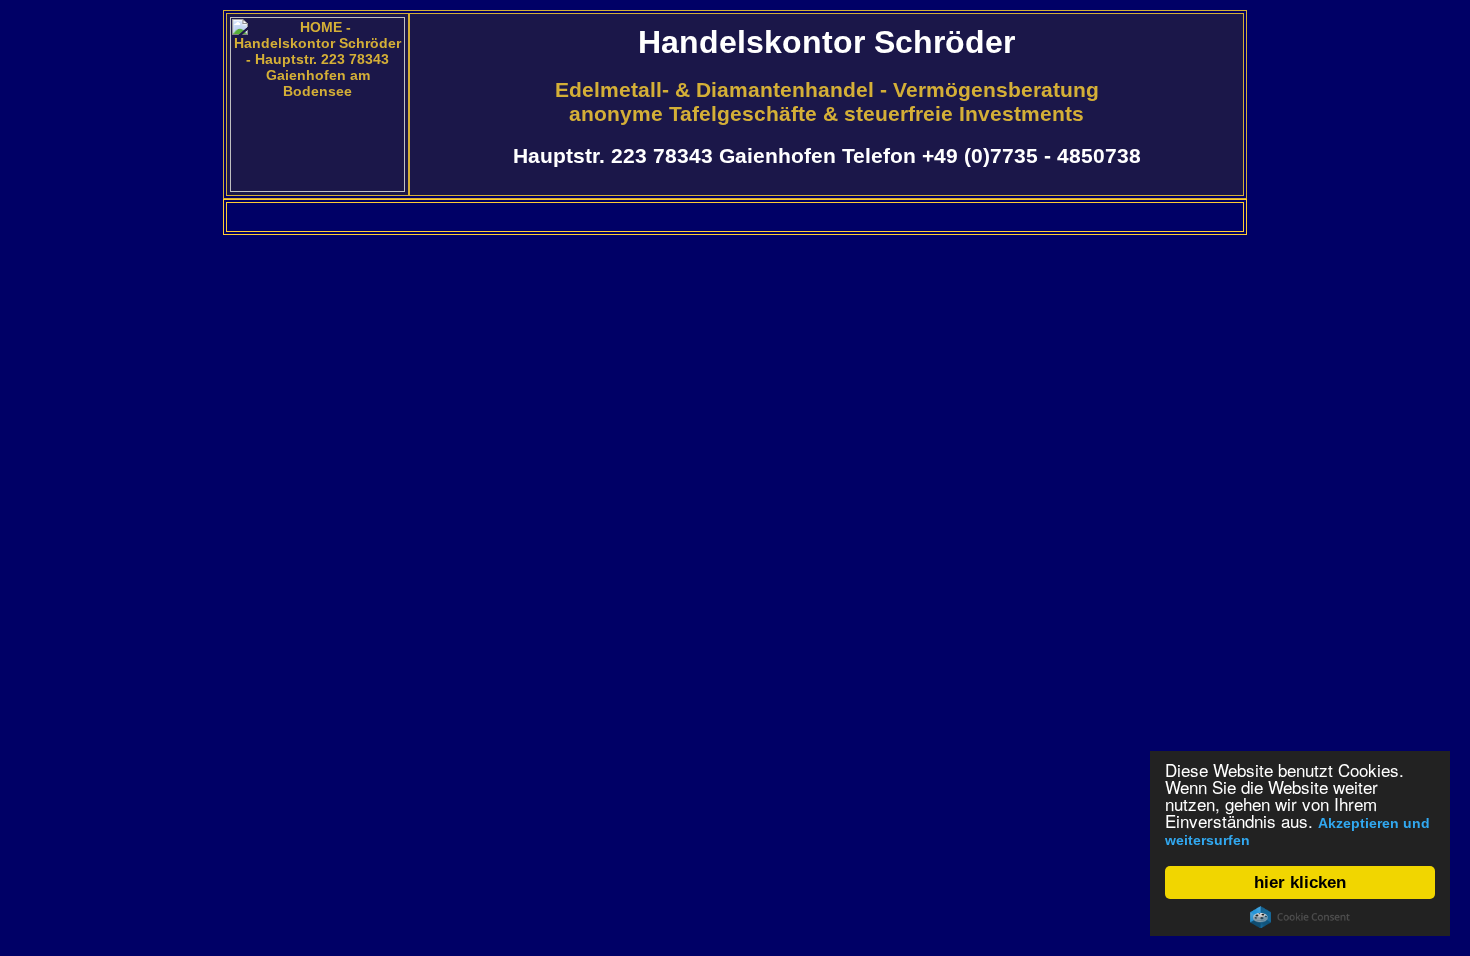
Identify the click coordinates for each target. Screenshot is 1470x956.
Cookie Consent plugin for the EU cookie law (1300, 917)
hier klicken (1300, 882)
